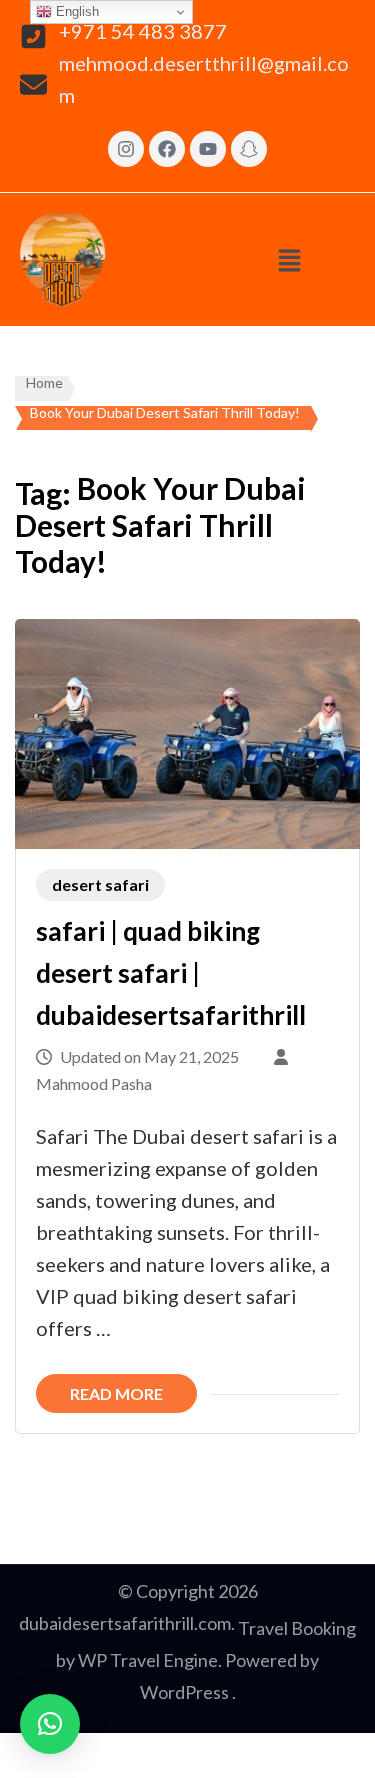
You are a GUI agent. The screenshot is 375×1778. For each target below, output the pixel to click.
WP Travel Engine (148, 1660)
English (75, 11)
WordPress (184, 1692)
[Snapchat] (249, 149)
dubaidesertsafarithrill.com (125, 1623)
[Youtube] (208, 149)
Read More (116, 1393)
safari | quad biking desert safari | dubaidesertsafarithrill (171, 972)
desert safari (100, 884)
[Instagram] (126, 149)
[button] (290, 260)
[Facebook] (167, 149)
